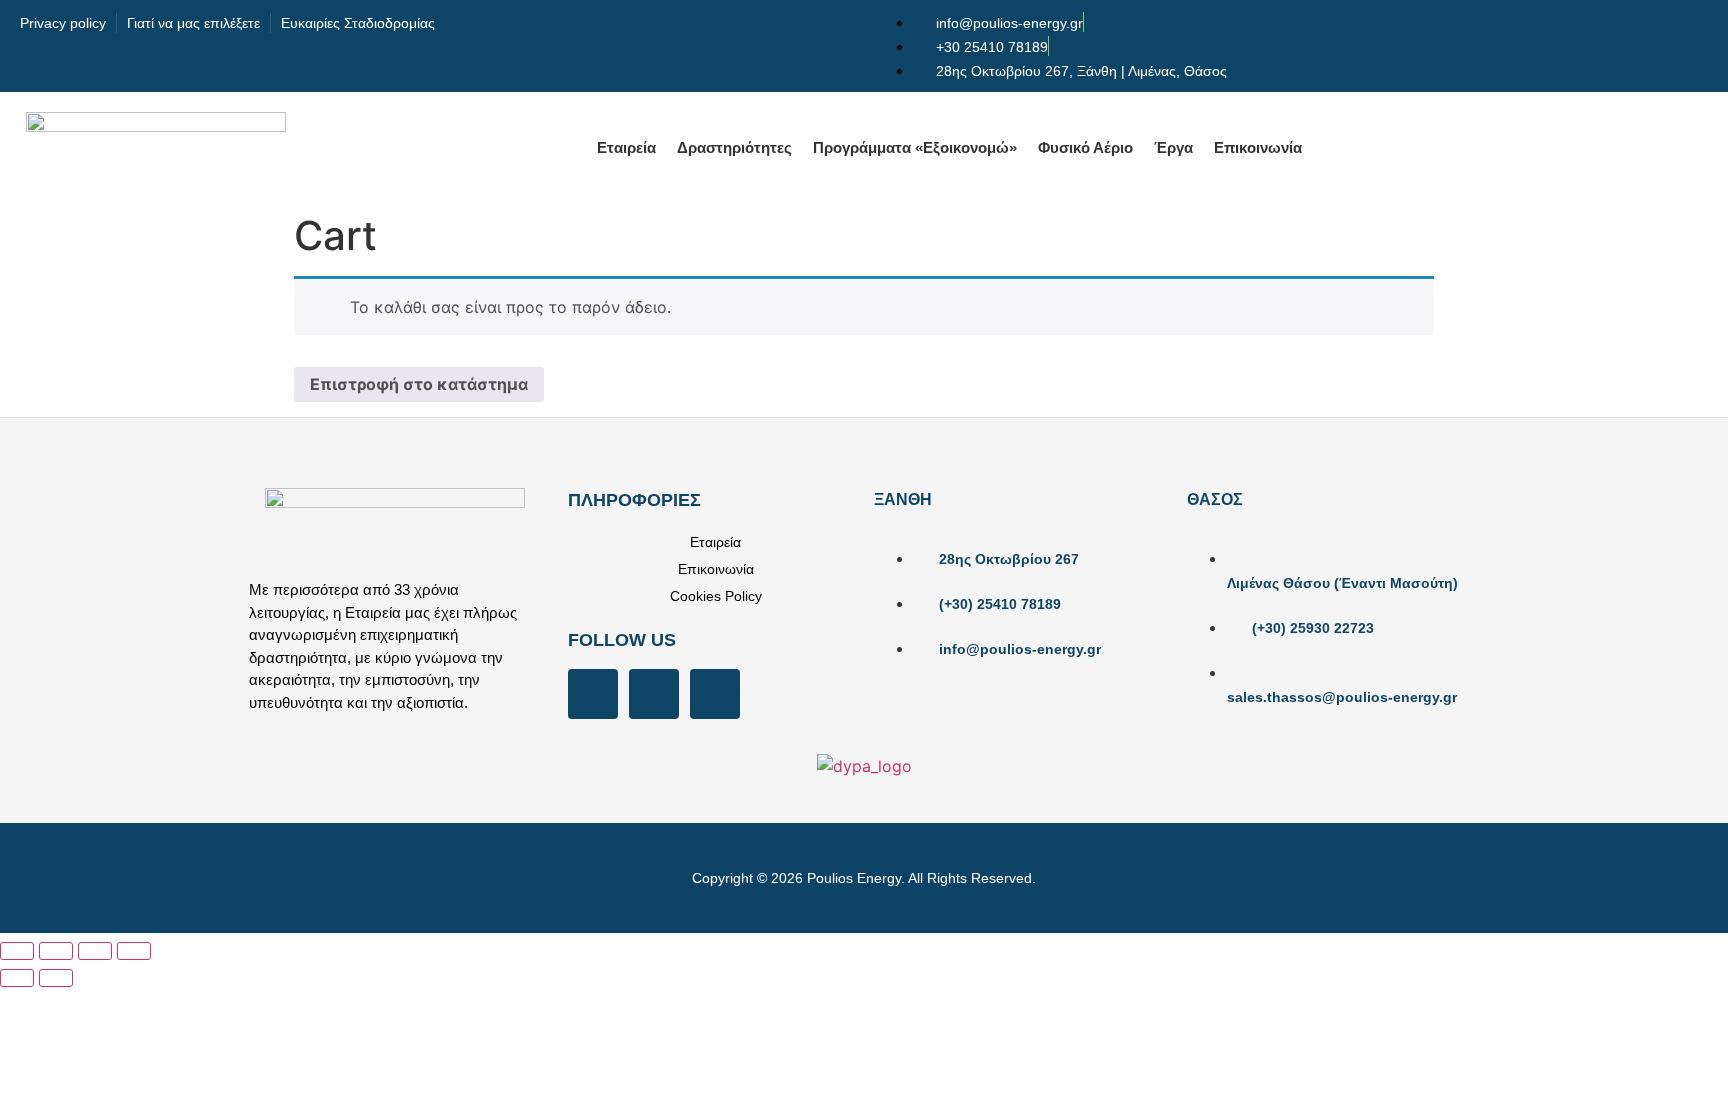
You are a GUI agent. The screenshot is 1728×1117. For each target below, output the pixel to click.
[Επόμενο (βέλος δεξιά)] (56, 978)
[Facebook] (593, 694)
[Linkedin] (715, 694)
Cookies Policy (716, 596)
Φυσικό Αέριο (1085, 147)
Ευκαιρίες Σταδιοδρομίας (358, 23)
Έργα (1173, 147)
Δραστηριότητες (734, 147)
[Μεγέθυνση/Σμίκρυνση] (17, 951)
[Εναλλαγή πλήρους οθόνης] (56, 951)
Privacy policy (63, 23)
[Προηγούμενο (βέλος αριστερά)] (17, 978)
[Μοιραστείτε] (95, 951)
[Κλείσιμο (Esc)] (134, 951)
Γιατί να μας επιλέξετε (193, 23)
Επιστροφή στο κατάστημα (419, 384)
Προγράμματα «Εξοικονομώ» (915, 147)
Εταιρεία (626, 147)
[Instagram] (654, 694)
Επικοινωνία (1258, 147)
